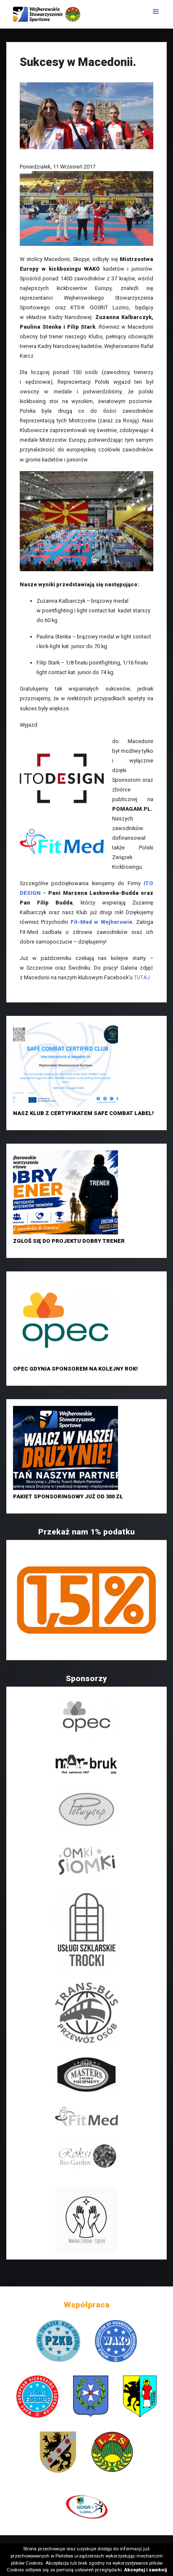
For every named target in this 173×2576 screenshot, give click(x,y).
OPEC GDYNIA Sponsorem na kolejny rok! (75, 1369)
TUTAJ (142, 977)
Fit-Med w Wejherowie (102, 922)
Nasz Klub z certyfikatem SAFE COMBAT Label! (83, 1113)
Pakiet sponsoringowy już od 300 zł (68, 1496)
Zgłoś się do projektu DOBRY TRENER (69, 1241)
